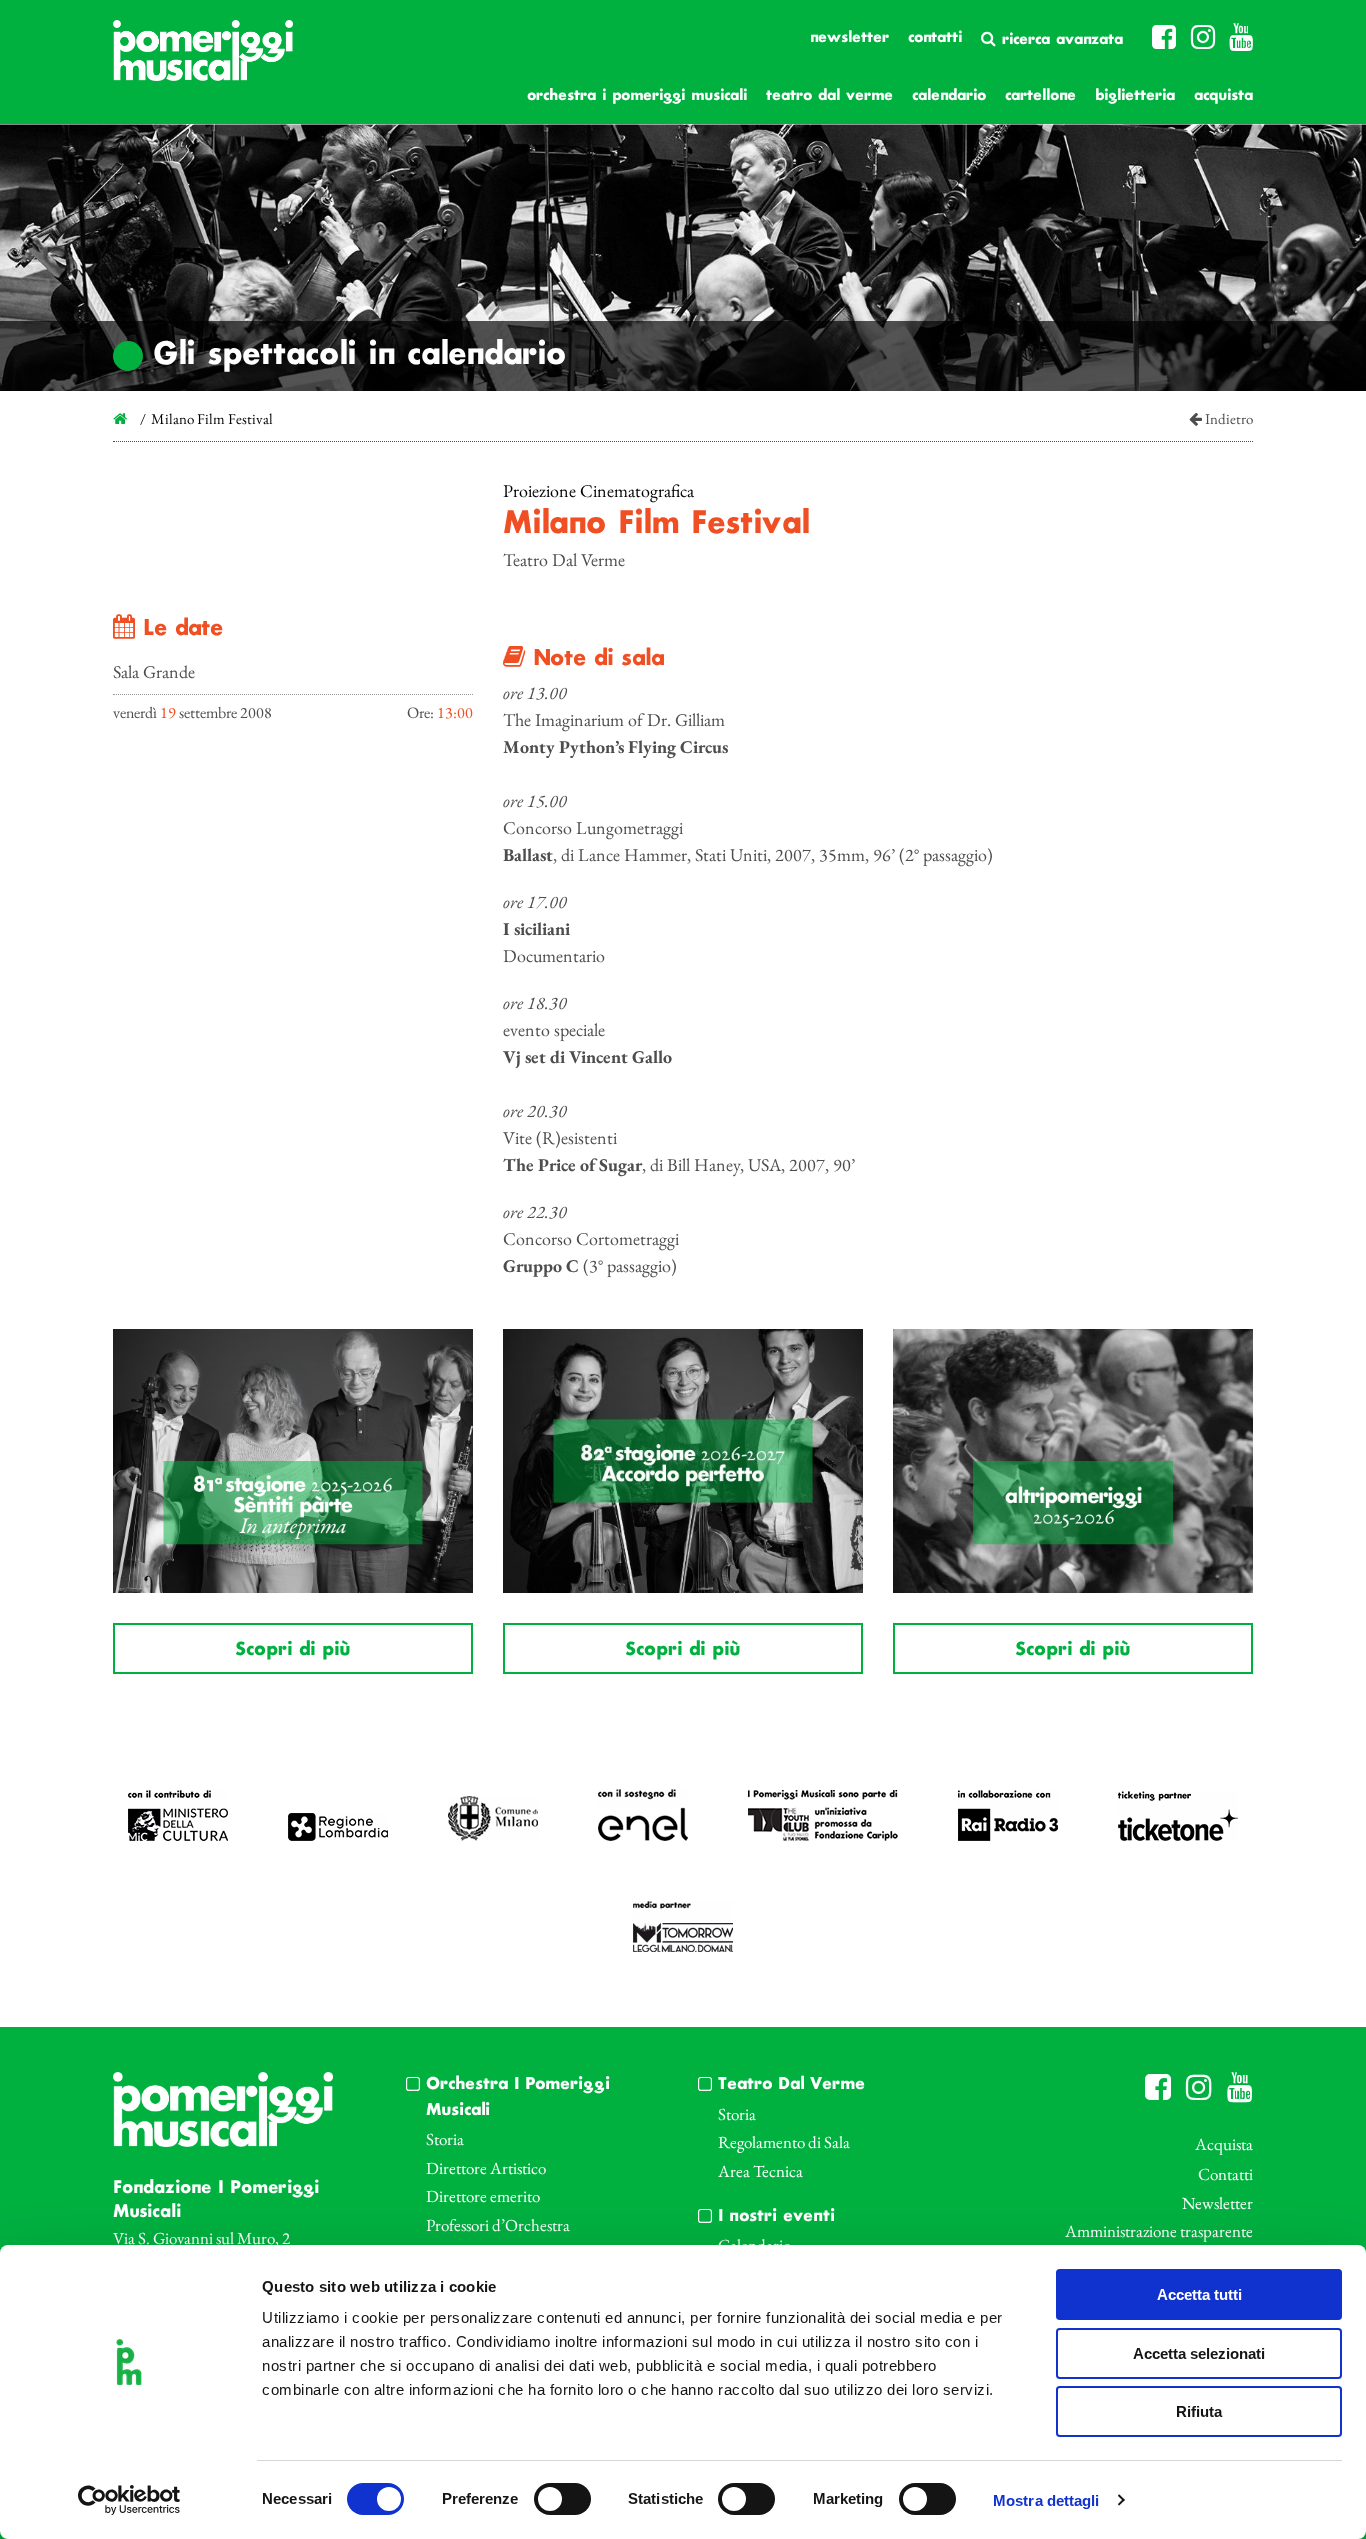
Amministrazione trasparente (1159, 2231)
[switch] (562, 2499)
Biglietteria (1135, 96)
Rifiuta (1199, 2411)
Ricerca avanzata (1059, 40)
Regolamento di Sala (784, 2142)
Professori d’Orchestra (498, 2225)
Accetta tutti (1199, 2294)
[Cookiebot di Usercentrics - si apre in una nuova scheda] (129, 2500)
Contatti (935, 38)
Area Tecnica (760, 2171)
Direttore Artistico (486, 2168)
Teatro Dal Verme (829, 96)
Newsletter (849, 38)
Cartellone (1040, 96)
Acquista (1223, 96)
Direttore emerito (483, 2196)
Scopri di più (292, 1650)
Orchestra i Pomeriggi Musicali (637, 96)
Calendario (949, 96)
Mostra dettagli (1046, 2500)
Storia (445, 2139)
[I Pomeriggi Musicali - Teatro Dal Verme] (203, 60)
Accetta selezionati (1199, 2353)
